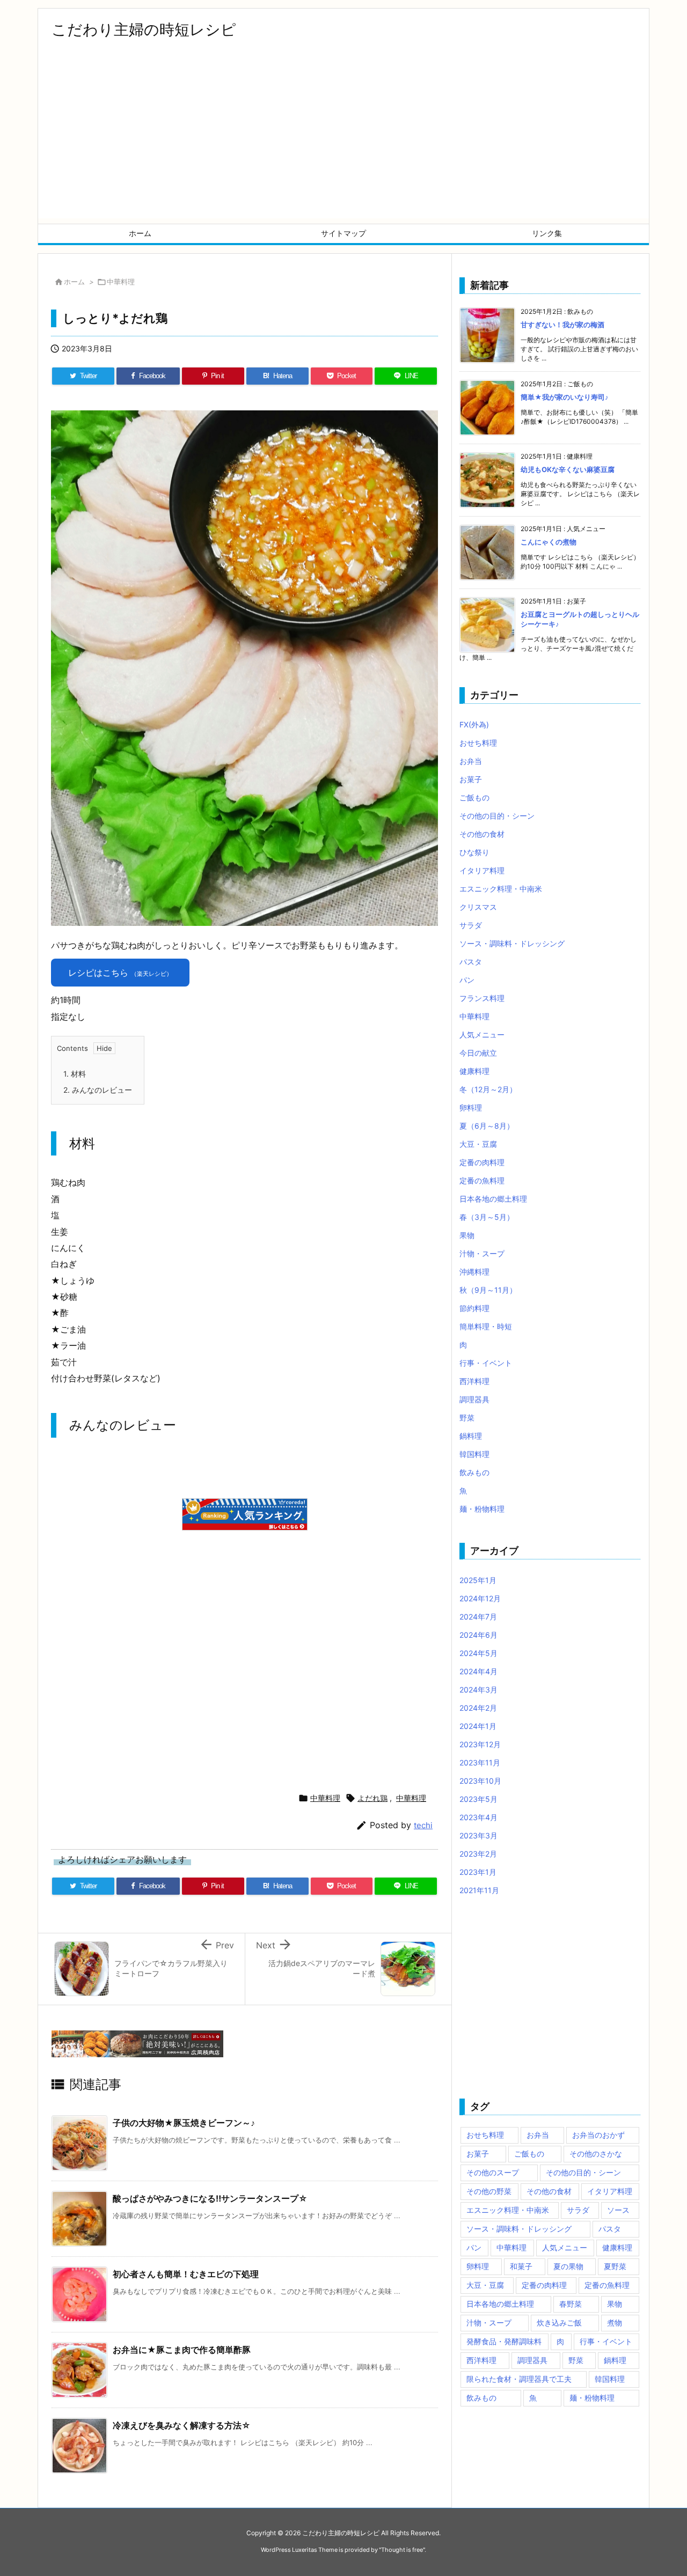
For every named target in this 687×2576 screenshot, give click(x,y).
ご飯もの (474, 797)
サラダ (471, 925)
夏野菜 (615, 2266)
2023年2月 (478, 1854)
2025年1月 (478, 1580)
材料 (75, 1074)
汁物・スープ (482, 1253)
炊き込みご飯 (559, 2323)
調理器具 (474, 1399)
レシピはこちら (120, 973)
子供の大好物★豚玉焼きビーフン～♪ (184, 2123)
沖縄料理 (474, 1272)
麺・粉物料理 (482, 1509)
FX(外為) (474, 724)
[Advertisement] (343, 143)
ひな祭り (474, 852)
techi (423, 1825)
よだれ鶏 (372, 1798)
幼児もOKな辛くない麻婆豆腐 (568, 469)
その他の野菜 (489, 2191)
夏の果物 (568, 2266)
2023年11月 (480, 1762)
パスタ (471, 962)
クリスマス (478, 907)
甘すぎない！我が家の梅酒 (562, 325)
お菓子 (471, 779)
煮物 (615, 2323)
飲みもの (474, 1472)
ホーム (74, 282)
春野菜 (571, 2304)
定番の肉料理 (482, 1162)
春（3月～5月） (487, 1217)
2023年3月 (478, 1835)
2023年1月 (478, 1872)
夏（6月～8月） (487, 1126)
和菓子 (521, 2266)
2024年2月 (478, 1708)
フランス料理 (482, 998)
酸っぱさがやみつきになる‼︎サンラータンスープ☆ (210, 2198)
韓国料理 (474, 1454)
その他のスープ (493, 2172)
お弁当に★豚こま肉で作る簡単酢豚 (182, 2350)
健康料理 (474, 1071)
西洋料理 (474, 1381)
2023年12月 (480, 1744)
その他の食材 (482, 834)
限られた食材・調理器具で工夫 (519, 2379)
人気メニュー (482, 1035)
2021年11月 (479, 1890)
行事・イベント (486, 1363)
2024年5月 (478, 1653)
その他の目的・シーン (497, 816)
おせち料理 (478, 743)
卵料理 (471, 1107)
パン (467, 980)
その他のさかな (596, 2154)
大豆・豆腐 (478, 1144)
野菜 (467, 1418)
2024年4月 (478, 1671)
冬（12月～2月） (488, 1089)
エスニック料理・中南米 (501, 889)
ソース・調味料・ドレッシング (512, 943)
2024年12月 (480, 1598)
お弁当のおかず (598, 2135)
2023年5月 (478, 1799)
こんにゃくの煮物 (549, 542)
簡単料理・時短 (486, 1326)
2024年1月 (478, 1726)
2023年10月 (480, 1781)
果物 (467, 1235)
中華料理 (121, 282)
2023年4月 (478, 1817)
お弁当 (471, 761)
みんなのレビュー (98, 1090)
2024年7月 (478, 1617)
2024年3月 (478, 1690)
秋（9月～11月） (488, 1290)
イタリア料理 (482, 870)
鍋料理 (471, 1436)
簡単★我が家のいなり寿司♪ (565, 397)
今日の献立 (478, 1053)
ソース (618, 2210)
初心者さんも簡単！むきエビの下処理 (186, 2274)
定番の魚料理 (482, 1180)
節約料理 (474, 1308)
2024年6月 (478, 1635)
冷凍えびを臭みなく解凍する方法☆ (182, 2425)
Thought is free (402, 2550)
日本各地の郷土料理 (493, 1199)
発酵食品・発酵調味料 (504, 2341)
